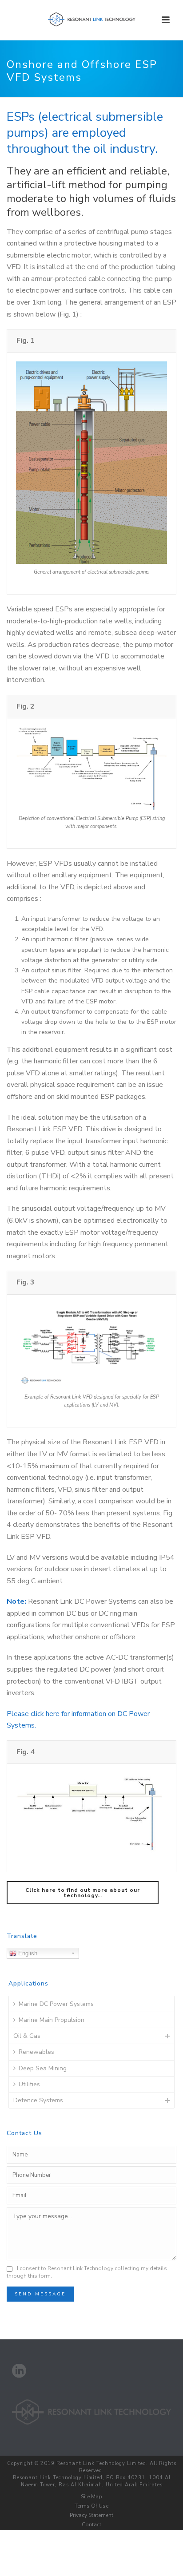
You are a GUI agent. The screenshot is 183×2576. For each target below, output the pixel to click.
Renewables (36, 2052)
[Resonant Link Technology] (91, 20)
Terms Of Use (91, 2506)
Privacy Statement (91, 2515)
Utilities (29, 2084)
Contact (91, 2524)
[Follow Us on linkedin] (19, 2372)
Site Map (91, 2497)
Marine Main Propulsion (52, 2020)
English (27, 1953)
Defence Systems (38, 2100)
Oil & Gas (27, 2036)
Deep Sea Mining (43, 2068)
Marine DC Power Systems (56, 2004)
